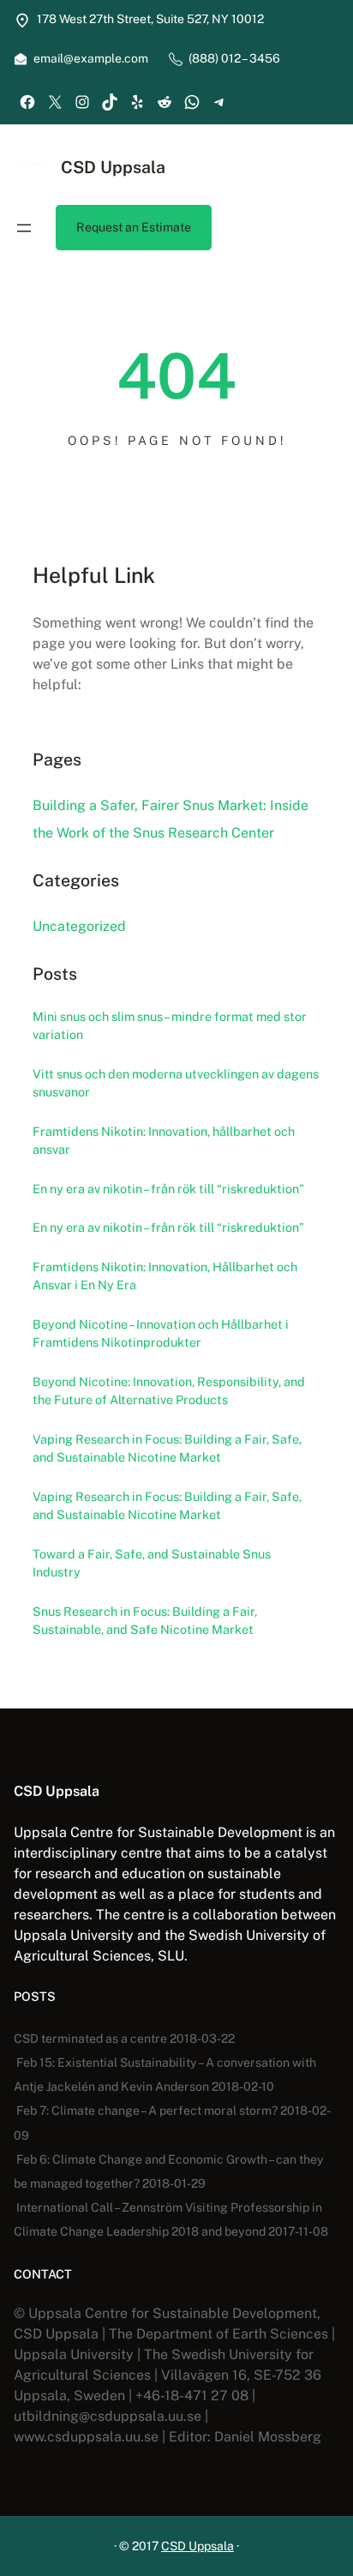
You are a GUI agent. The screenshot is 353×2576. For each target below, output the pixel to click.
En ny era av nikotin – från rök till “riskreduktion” (168, 1189)
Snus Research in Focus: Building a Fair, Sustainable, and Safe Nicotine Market (145, 1621)
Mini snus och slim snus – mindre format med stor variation (170, 1026)
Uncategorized (79, 926)
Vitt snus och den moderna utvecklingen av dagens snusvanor (176, 1083)
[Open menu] (24, 228)
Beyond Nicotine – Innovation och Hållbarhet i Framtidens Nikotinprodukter (161, 1333)
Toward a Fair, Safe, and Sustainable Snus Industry (152, 1563)
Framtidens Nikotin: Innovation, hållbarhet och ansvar (164, 1141)
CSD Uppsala (113, 167)
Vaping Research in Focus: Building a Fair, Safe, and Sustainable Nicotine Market (167, 1448)
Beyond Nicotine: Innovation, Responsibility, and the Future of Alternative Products (169, 1391)
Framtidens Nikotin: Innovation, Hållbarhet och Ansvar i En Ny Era (165, 1276)
